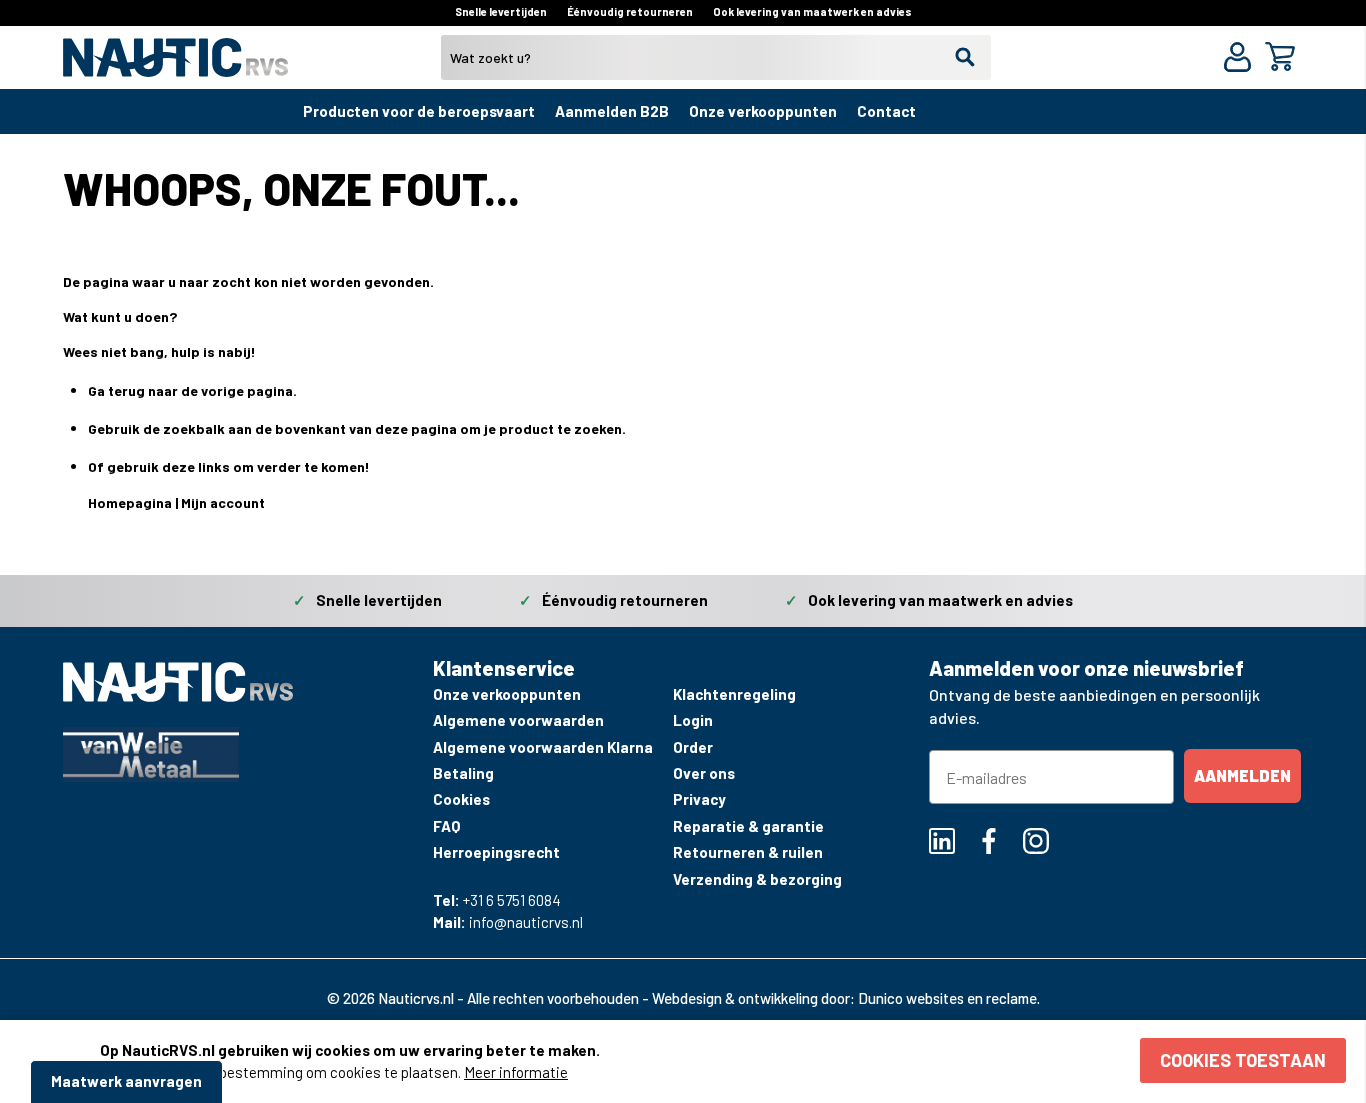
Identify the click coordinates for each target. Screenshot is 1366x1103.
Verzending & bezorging (757, 879)
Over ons (704, 773)
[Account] (1241, 59)
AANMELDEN (1242, 775)
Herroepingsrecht (496, 852)
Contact (886, 111)
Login (693, 720)
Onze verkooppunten (763, 111)
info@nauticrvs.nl (526, 922)
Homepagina (130, 502)
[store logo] (175, 65)
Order (693, 747)
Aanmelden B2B (612, 111)
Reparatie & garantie (748, 826)
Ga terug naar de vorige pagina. (192, 390)
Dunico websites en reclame (947, 998)
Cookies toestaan (1243, 1060)
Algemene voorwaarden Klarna (543, 747)
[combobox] (716, 57)
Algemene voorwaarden (518, 720)
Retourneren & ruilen (748, 852)
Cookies (461, 799)
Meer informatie (516, 1072)
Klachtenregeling (734, 694)
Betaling (463, 773)
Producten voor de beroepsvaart (419, 111)
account (237, 502)
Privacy (699, 799)
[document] (723, 1061)
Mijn (195, 502)
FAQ (446, 826)
